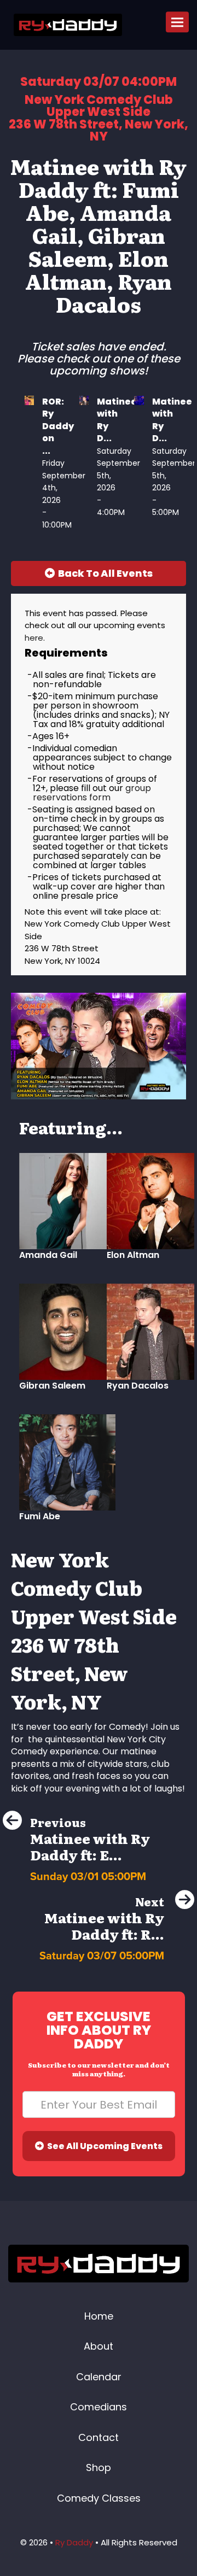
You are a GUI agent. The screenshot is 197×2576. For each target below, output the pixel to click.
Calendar (99, 2377)
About (99, 2346)
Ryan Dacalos (138, 1386)
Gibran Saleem (52, 1386)
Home (99, 2316)
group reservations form (92, 793)
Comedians (99, 2407)
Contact (99, 2437)
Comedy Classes (99, 2498)
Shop (99, 2467)
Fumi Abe (40, 1516)
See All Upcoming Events (103, 2146)
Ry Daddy (74, 2542)
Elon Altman (133, 1255)
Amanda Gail (48, 1255)
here (34, 638)
